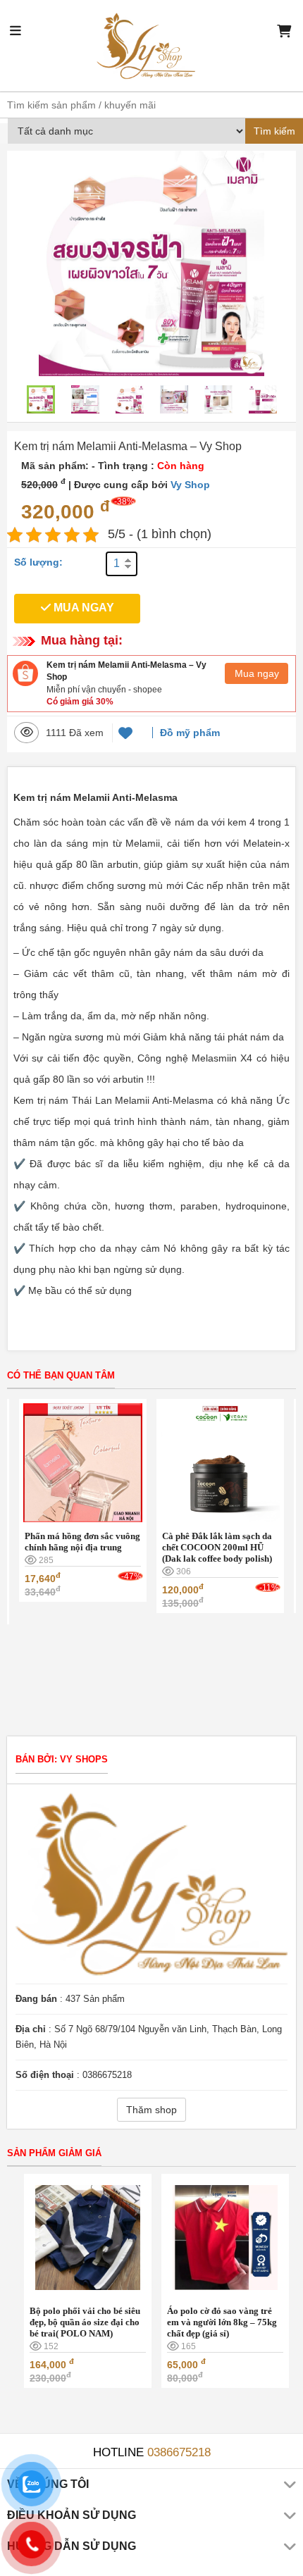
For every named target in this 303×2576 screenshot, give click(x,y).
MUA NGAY (82, 608)
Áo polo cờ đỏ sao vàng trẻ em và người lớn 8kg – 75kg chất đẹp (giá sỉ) (222, 2322)
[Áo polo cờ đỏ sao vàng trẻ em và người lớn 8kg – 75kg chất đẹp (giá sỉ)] (225, 2236)
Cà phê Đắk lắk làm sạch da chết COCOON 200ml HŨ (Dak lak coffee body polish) (217, 1547)
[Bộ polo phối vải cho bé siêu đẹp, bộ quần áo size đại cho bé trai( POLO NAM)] (87, 2236)
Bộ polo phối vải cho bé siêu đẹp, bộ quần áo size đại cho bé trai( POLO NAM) (85, 2322)
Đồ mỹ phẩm (190, 733)
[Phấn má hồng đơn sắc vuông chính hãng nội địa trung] (82, 1462)
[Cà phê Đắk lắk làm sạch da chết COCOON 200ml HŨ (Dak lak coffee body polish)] (220, 1462)
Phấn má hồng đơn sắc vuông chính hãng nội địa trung (82, 1542)
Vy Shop (190, 485)
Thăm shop (151, 2110)
